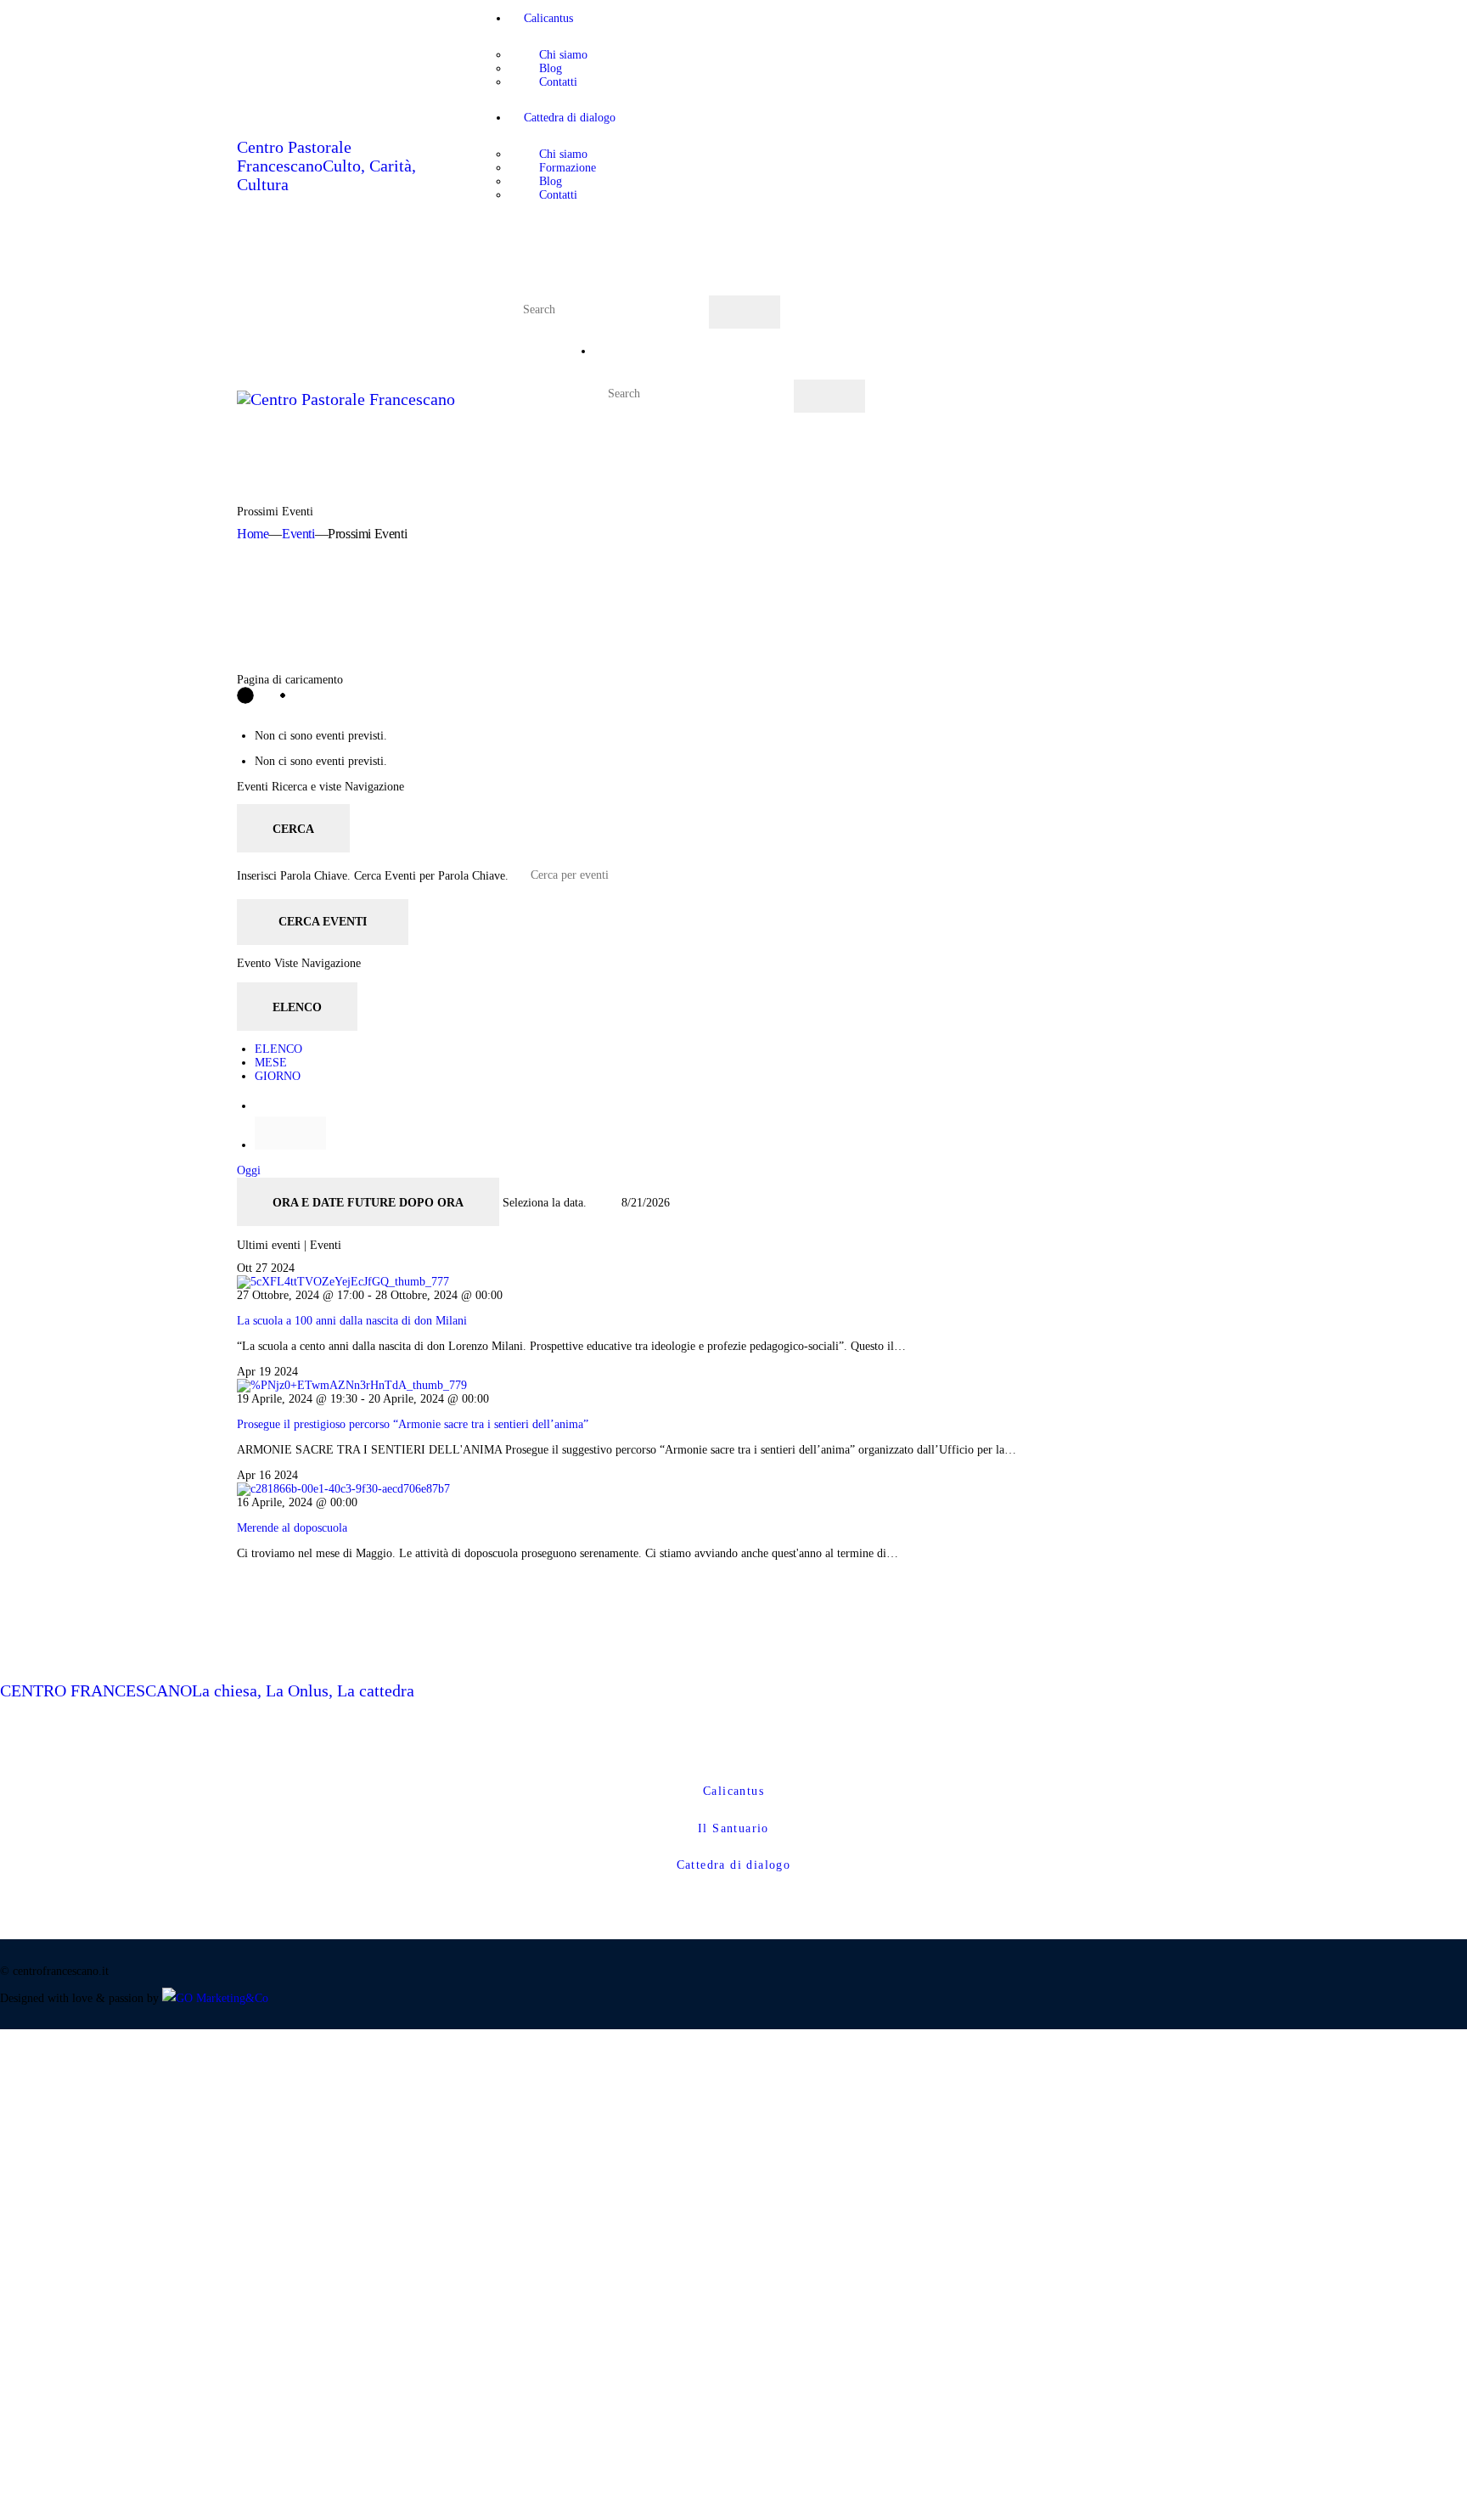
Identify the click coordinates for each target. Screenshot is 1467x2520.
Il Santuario (733, 1828)
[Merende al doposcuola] (343, 1489)
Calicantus (733, 1791)
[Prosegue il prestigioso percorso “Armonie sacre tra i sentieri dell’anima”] (352, 1385)
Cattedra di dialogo (734, 1865)
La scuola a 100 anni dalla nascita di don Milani (352, 1321)
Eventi (298, 534)
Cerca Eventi (323, 922)
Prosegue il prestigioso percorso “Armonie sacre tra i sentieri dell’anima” (413, 1424)
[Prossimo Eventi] (290, 1133)
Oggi (249, 1170)
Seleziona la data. (546, 1203)
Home (253, 534)
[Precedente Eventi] (260, 1106)
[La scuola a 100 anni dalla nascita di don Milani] (343, 1282)
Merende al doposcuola (292, 1528)
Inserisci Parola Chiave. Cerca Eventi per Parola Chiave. (374, 875)
